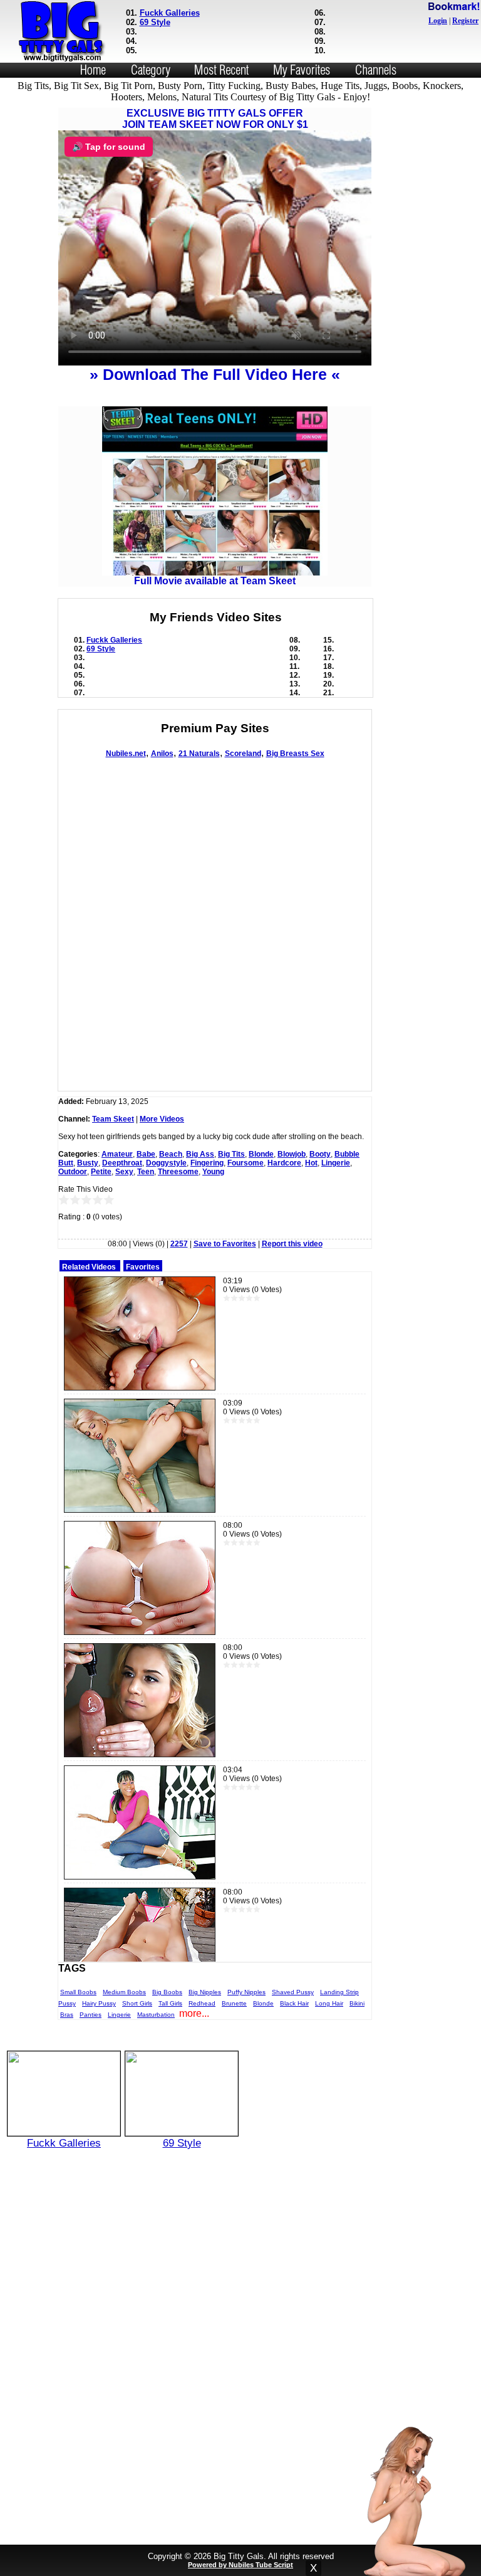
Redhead (202, 2003)
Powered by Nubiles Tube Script (240, 2565)
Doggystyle (166, 1163)
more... (194, 2013)
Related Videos (89, 1267)
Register (465, 21)
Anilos (162, 754)
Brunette (234, 2003)
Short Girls (137, 2003)
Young (213, 1172)
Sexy (124, 1172)
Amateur (117, 1154)
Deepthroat (122, 1163)
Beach (171, 1154)
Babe (146, 1154)
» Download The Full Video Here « (215, 374)
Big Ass (200, 1154)
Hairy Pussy (99, 2003)
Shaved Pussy (293, 1992)
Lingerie (336, 1163)
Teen (146, 1172)
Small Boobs (78, 1992)
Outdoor (73, 1172)
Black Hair (294, 2003)
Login (438, 21)
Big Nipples (205, 1992)
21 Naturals (199, 754)
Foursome (246, 1163)
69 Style (155, 22)
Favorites (143, 1267)
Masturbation (156, 2015)
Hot (311, 1163)
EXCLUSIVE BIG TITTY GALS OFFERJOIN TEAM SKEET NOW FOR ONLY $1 (215, 119)
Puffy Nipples (246, 1992)
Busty (88, 1163)
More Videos (162, 1119)
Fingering (207, 1163)
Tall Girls (170, 2003)
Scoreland (243, 754)
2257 (179, 1244)
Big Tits (231, 1154)
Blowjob (292, 1154)
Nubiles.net (126, 754)
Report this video (292, 1244)
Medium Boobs (124, 1992)
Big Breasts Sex (295, 754)
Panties (91, 2015)
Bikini (357, 2003)
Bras (67, 2015)
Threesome (178, 1172)
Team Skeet (113, 1119)
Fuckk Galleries (170, 13)
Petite (101, 1172)
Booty (320, 1154)
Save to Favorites (225, 1244)
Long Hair (329, 2003)
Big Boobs (167, 1992)
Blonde (261, 1154)
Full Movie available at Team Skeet (215, 581)
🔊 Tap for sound (109, 147)
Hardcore (284, 1163)
